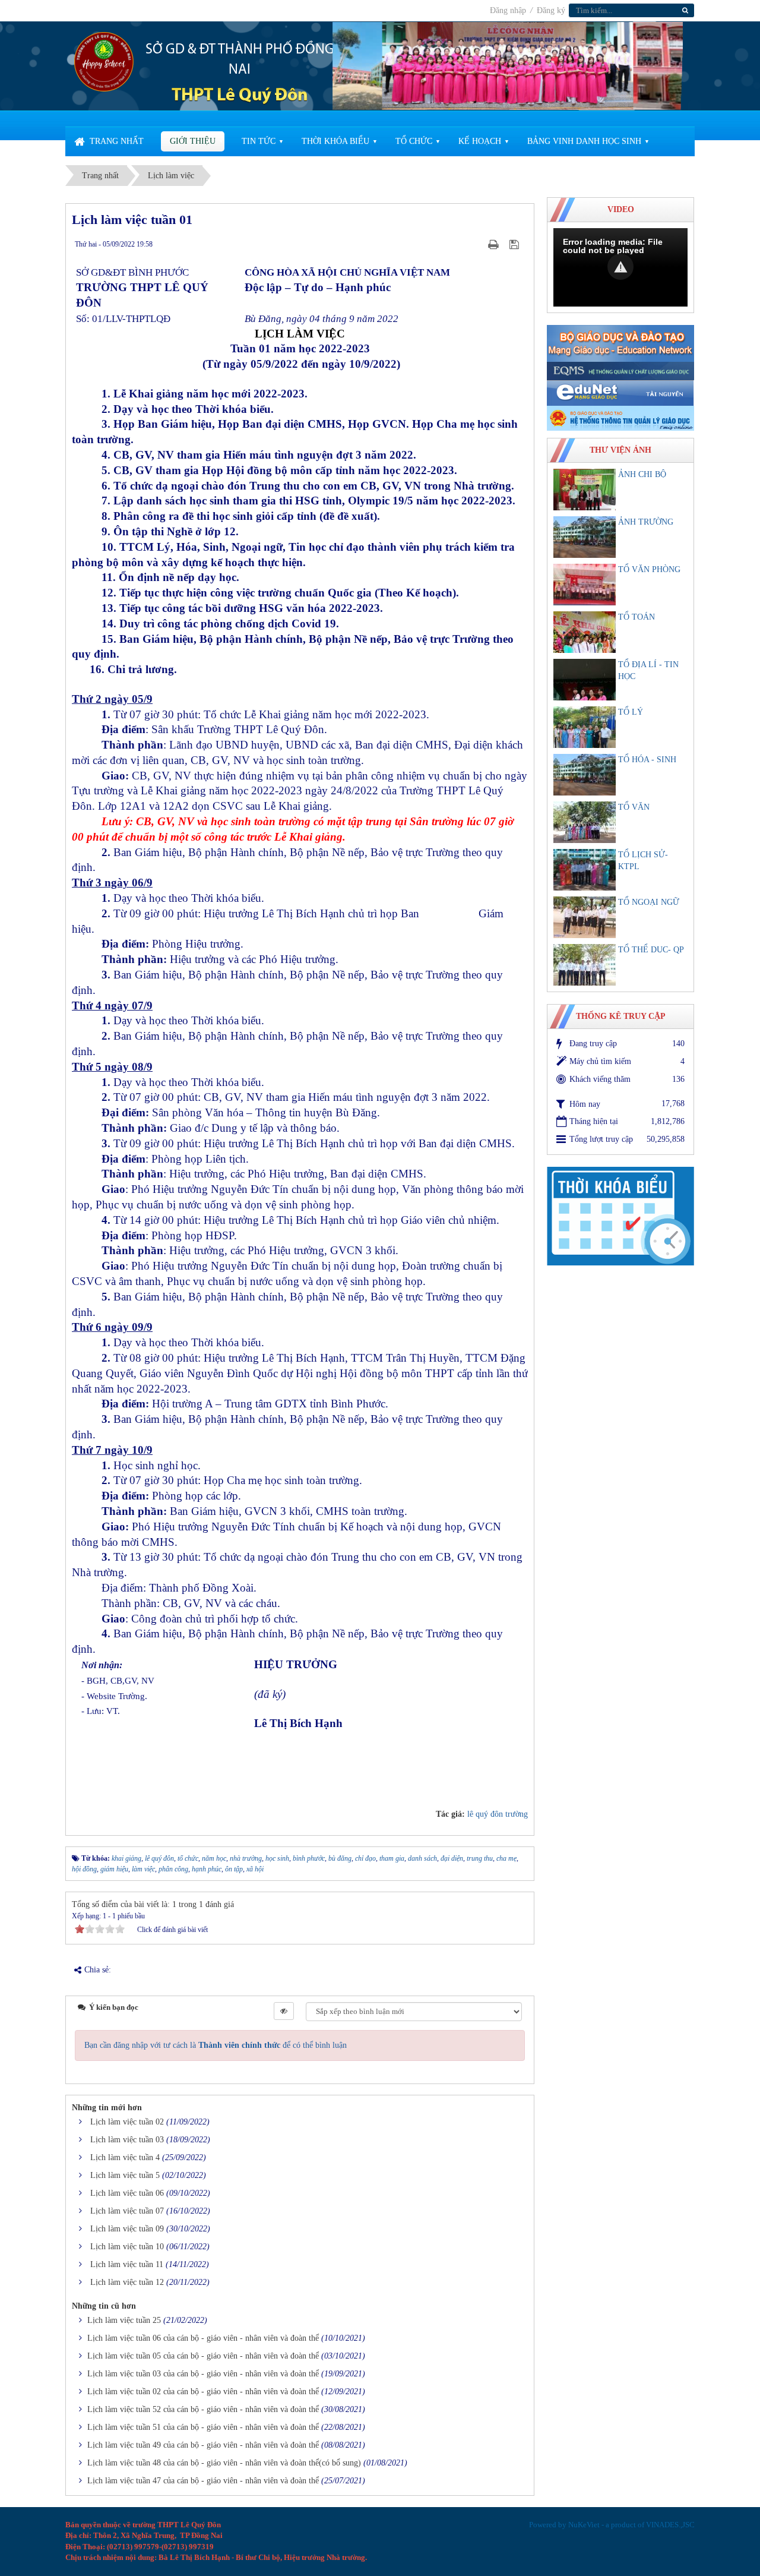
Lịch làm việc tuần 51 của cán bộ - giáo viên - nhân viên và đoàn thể (203, 2427)
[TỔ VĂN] (585, 822)
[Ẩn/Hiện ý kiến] (284, 2011)
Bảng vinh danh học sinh (584, 141)
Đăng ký (551, 10)
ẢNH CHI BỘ (642, 474)
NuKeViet (584, 2525)
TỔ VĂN (634, 807)
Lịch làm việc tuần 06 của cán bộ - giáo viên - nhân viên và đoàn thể (203, 2338)
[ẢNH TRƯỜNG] (585, 537)
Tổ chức (414, 141)
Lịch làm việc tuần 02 (127, 2122)
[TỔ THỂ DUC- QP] (585, 965)
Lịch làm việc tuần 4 (125, 2157)
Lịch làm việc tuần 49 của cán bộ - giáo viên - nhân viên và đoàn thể (203, 2445)
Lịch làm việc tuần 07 (127, 2211)
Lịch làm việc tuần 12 (127, 2282)
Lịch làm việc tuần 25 (124, 2320)
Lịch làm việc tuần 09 (127, 2229)
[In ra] (495, 244)
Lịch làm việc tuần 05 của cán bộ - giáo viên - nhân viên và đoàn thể (203, 2356)
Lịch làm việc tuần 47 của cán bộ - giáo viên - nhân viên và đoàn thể (203, 2481)
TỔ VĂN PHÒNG (649, 569)
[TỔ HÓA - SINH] (585, 775)
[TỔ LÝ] (585, 727)
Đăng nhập (509, 10)
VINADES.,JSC (670, 2525)
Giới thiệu (193, 141)
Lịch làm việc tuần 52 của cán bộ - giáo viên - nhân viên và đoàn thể (203, 2409)
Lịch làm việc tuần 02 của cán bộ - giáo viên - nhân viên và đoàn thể (203, 2392)
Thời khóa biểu (335, 141)
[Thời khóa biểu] (620, 1215)
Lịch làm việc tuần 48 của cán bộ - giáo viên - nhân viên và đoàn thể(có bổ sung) (224, 2463)
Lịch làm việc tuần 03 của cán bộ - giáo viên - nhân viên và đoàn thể (203, 2374)
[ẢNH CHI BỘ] (585, 490)
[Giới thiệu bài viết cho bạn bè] (479, 244)
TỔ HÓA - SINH (647, 760)
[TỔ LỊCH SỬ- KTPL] (585, 870)
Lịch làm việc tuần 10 (127, 2247)
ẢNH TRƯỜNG (646, 522)
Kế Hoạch (480, 141)
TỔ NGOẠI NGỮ (649, 902)
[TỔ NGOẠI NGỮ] (585, 917)
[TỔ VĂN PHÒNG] (585, 585)
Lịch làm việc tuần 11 (127, 2264)
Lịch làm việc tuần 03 (127, 2140)
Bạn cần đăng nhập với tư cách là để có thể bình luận (216, 2045)
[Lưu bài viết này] (516, 244)
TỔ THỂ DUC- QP (651, 950)
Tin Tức (259, 141)
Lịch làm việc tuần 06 (127, 2193)
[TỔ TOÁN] (585, 632)
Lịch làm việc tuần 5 (125, 2175)
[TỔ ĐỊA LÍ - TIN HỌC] (585, 680)
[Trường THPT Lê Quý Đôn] (104, 61)
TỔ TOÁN (636, 617)
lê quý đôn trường (498, 1814)
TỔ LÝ (631, 712)
